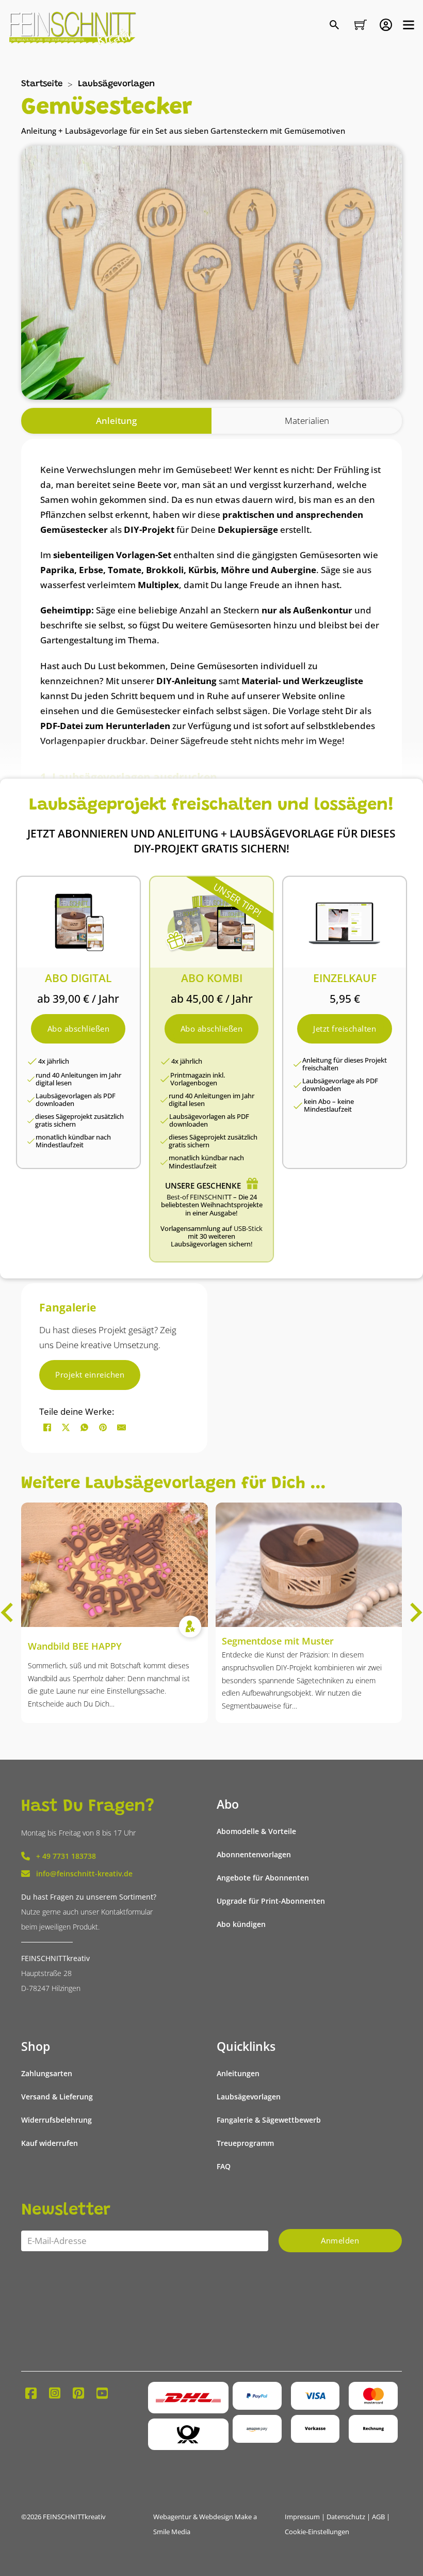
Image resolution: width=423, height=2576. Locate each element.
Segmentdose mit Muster (278, 1641)
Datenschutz (346, 2517)
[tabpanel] (211, 855)
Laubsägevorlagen (116, 84)
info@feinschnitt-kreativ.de (84, 1874)
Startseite (42, 84)
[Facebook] (47, 1427)
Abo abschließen (79, 1029)
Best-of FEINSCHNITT (199, 1197)
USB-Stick (248, 1229)
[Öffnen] (409, 25)
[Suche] (336, 26)
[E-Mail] (121, 1427)
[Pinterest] (103, 1427)
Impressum (302, 2517)
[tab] (116, 421)
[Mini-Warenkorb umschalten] (361, 25)
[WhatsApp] (84, 1427)
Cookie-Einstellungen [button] (317, 2532)
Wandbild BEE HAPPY (75, 1646)
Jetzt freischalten (345, 1029)
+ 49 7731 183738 (66, 1856)
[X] (66, 1427)
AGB (378, 2517)
